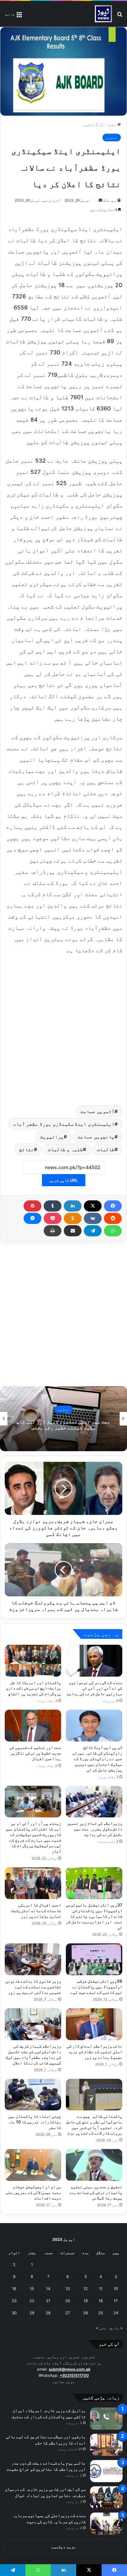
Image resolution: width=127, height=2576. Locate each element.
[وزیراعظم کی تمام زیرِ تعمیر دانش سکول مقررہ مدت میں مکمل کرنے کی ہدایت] (94, 1802)
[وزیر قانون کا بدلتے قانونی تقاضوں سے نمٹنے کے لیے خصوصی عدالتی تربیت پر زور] (33, 1959)
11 (101, 2289)
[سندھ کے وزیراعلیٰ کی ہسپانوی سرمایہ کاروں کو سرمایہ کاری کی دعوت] (106, 2524)
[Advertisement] (63, 1029)
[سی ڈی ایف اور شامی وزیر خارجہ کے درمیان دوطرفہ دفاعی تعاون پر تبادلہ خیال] (106, 2497)
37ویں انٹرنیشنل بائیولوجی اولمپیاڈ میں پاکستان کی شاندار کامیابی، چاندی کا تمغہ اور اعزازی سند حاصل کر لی (94, 1916)
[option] (63, 1419)
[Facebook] (113, 1206)
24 (116, 2313)
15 (32, 2289)
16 (14, 2289)
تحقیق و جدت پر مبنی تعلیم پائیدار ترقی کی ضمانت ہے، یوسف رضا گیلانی (96, 2192)
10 (116, 2289)
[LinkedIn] (73, 1206)
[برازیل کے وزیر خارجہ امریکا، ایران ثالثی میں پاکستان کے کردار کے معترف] (106, 2419)
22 (32, 2301)
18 (101, 2301)
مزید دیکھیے (64, 2547)
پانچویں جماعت (96, 1137)
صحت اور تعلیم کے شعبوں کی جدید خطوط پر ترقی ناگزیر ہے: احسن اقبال (35, 1753)
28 (48, 2313)
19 (86, 2301)
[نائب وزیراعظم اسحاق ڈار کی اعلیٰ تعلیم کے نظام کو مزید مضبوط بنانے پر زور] (94, 2024)
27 (67, 2313)
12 (86, 2289)
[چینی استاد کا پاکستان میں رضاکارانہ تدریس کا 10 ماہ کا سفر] (33, 2095)
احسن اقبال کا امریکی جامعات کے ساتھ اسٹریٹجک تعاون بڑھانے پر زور (36, 1910)
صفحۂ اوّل (108, 125)
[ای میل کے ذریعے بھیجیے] (73, 1231)
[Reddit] (113, 1218)
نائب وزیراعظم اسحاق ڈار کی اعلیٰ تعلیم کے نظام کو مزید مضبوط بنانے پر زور (95, 2052)
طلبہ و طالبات (65, 1149)
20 (68, 2301)
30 (14, 2313)
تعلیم (89, 125)
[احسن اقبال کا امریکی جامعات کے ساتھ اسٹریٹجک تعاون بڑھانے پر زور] (33, 1883)
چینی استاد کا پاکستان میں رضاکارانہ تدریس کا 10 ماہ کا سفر (35, 2122)
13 (68, 2289)
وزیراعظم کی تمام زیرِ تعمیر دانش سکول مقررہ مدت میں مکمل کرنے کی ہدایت (95, 1829)
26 (86, 2313)
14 (48, 2289)
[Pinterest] (32, 1206)
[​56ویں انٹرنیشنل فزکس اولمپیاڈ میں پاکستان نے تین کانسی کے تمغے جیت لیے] (94, 1959)
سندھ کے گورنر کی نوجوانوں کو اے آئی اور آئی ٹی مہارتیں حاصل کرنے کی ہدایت (95, 1688)
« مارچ (116, 2328)
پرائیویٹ (52, 1137)
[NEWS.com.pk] (103, 14)
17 (116, 2301)
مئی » (101, 2328)
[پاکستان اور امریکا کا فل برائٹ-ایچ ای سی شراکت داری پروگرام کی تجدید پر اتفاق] (33, 1661)
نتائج (27, 1149)
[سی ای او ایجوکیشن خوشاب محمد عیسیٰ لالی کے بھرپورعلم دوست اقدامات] (33, 2165)
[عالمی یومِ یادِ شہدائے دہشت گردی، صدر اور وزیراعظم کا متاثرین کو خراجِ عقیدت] (106, 2471)
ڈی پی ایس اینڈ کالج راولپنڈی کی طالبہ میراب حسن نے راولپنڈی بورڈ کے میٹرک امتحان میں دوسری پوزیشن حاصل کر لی (97, 1758)
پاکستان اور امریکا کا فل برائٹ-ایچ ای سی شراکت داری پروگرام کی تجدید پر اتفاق (34, 1688)
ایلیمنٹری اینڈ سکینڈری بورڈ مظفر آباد (64, 1124)
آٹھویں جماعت (98, 1111)
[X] (93, 1206)
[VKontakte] (93, 1218)
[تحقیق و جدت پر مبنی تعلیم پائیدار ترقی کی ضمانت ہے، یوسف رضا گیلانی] (94, 2165)
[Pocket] (53, 1218)
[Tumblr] (53, 1206)
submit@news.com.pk (70, 2369)
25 (101, 2313)
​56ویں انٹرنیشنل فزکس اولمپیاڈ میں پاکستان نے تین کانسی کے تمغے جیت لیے (96, 1987)
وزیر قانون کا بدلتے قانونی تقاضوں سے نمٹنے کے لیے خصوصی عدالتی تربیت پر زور (33, 1987)
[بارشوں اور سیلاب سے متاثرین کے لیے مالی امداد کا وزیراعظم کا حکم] (106, 2445)
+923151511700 (74, 2375)
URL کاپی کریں (64, 1180)
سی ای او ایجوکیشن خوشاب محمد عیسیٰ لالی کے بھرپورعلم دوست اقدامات (33, 2192)
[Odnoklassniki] (73, 1218)
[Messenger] (32, 1218)
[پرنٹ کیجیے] (53, 1231)
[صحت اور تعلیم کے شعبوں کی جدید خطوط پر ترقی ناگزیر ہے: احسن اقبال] (33, 1726)
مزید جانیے (63, 2382)
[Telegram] (93, 1231)
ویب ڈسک (110, 200)
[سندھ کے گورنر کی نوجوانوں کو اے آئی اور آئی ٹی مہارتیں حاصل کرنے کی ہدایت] (94, 1661)
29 (32, 2313)
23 (14, 2301)
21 (48, 2301)
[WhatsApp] (113, 1231)
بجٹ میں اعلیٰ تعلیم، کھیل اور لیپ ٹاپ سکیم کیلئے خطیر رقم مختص (63, 1425)
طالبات (106, 1149)
